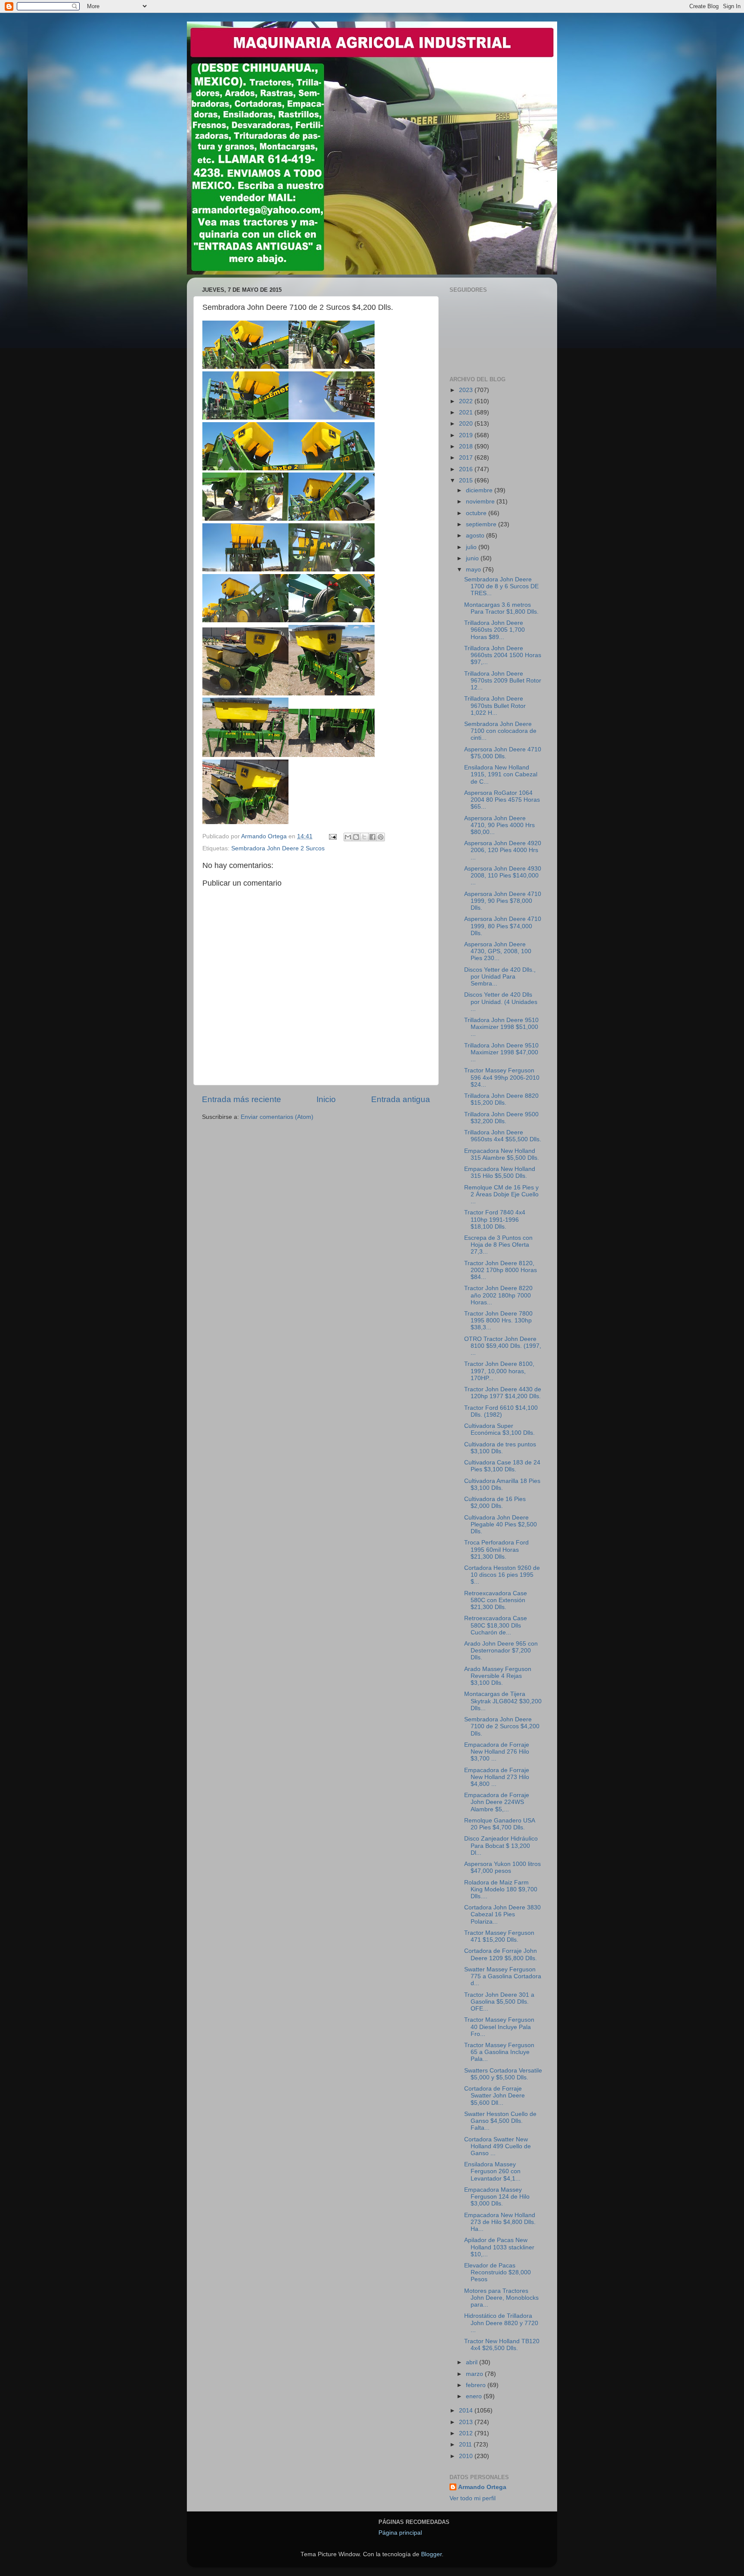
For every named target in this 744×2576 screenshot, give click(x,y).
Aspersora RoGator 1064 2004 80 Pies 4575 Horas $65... (502, 800)
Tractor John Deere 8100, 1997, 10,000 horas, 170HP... (499, 1371)
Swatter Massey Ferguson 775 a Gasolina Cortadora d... (503, 1976)
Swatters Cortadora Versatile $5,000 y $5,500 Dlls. (503, 2074)
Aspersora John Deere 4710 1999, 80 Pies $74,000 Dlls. (503, 926)
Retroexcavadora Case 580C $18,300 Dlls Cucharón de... (496, 1625)
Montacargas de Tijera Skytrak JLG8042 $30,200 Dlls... (503, 1701)
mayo (474, 570)
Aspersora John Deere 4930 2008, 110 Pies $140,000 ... (503, 876)
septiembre (482, 524)
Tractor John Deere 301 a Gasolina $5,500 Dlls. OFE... (499, 2002)
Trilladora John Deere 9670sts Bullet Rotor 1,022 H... (495, 706)
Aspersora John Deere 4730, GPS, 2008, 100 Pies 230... (498, 951)
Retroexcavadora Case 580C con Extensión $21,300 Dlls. (496, 1600)
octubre (477, 513)
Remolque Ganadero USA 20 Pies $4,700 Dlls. (499, 1824)
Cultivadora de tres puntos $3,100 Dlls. (500, 1448)
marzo (475, 2374)
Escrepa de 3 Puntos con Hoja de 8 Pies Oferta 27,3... (498, 1245)
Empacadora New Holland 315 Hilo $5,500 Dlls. (500, 1172)
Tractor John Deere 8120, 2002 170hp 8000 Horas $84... (501, 1270)
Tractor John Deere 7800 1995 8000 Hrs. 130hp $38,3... (498, 1320)
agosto (476, 536)
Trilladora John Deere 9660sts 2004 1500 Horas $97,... (503, 655)
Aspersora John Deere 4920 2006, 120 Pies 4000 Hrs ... (503, 850)
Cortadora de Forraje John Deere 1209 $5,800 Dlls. (501, 1954)
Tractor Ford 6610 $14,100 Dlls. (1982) (501, 1411)
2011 (466, 2445)
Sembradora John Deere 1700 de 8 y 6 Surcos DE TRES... (501, 586)
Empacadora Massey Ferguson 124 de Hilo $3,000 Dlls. (497, 2197)
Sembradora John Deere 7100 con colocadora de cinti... (500, 731)
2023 (467, 390)
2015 (467, 480)
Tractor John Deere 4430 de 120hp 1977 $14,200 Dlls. (503, 1393)
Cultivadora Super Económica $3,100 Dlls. (499, 1429)
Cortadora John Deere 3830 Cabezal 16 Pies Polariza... (502, 1914)
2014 (467, 2411)
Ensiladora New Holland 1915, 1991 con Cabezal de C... (501, 774)
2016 (467, 469)
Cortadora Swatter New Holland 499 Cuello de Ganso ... (498, 2146)
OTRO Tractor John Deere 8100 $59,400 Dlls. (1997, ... (503, 1346)
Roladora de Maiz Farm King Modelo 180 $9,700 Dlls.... (501, 1889)
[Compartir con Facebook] (372, 837)
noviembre (481, 502)
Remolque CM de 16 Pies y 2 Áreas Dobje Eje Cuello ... (501, 1194)
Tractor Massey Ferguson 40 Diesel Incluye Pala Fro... (499, 2027)
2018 (467, 446)
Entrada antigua (401, 1099)
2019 (467, 435)
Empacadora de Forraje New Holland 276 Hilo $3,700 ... (497, 1752)
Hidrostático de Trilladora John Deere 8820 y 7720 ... (501, 2323)
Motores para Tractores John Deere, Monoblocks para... (501, 2298)
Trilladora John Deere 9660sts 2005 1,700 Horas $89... (494, 630)
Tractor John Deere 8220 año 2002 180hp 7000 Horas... (498, 1295)
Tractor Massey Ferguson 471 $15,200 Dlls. (499, 1936)
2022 (467, 401)
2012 (467, 2433)
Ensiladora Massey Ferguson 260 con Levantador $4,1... (492, 2171)
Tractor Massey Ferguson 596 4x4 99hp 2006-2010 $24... (502, 1077)
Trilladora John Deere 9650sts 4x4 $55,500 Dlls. (503, 1136)
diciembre (480, 490)
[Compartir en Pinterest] (381, 837)
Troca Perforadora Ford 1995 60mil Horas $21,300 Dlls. (496, 1549)
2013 (467, 2422)
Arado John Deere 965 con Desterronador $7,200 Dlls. (501, 1651)
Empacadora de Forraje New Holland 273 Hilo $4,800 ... (497, 1777)
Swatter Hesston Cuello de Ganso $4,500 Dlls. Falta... (500, 2121)
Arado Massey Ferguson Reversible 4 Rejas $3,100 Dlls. (498, 1676)
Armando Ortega (482, 2487)
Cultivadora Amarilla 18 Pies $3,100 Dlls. (502, 1484)
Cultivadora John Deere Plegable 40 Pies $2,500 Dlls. (501, 1524)
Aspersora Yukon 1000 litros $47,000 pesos (502, 1867)
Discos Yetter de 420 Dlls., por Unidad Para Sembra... (500, 977)
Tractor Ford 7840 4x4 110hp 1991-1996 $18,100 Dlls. (495, 1219)
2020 (467, 424)
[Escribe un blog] (356, 837)
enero (475, 2396)
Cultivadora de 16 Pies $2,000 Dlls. (495, 1503)
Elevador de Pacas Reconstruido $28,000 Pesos (498, 2272)
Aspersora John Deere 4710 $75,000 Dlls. (503, 753)
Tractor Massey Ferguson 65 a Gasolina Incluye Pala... (499, 2052)
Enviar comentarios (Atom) (277, 1117)
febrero (477, 2385)
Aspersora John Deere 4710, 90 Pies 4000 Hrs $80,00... (499, 825)
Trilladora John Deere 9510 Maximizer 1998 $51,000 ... (501, 1027)
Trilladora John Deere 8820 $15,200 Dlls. (501, 1099)
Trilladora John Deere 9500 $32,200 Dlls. (501, 1118)
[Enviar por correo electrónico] (348, 837)
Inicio (326, 1099)
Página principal (400, 2533)
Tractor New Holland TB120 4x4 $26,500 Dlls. (502, 2345)
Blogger (431, 2554)
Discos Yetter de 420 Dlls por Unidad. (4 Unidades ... (501, 1002)
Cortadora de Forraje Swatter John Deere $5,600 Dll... (494, 2096)
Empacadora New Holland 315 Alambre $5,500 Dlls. (502, 1154)
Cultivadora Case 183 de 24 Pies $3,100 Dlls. (502, 1466)
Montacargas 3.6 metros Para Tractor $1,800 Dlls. (501, 608)
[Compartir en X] (364, 837)
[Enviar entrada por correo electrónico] (332, 836)
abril (473, 2362)
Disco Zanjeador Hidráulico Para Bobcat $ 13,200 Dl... (501, 1846)
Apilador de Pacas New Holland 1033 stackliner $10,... (499, 2247)
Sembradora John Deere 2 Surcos (278, 848)
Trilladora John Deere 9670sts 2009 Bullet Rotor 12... (503, 681)
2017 (467, 458)
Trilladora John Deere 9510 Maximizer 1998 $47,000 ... (501, 1052)
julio (472, 547)
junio (473, 558)
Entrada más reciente (242, 1099)
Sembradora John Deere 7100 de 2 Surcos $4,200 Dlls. (502, 1726)
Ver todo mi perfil (473, 2498)
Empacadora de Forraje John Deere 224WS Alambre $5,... (497, 1802)
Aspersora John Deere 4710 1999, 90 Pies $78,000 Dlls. (503, 901)
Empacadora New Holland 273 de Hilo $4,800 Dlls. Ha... (500, 2222)
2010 (467, 2456)
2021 (467, 412)
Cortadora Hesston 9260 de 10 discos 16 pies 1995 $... (502, 1575)
